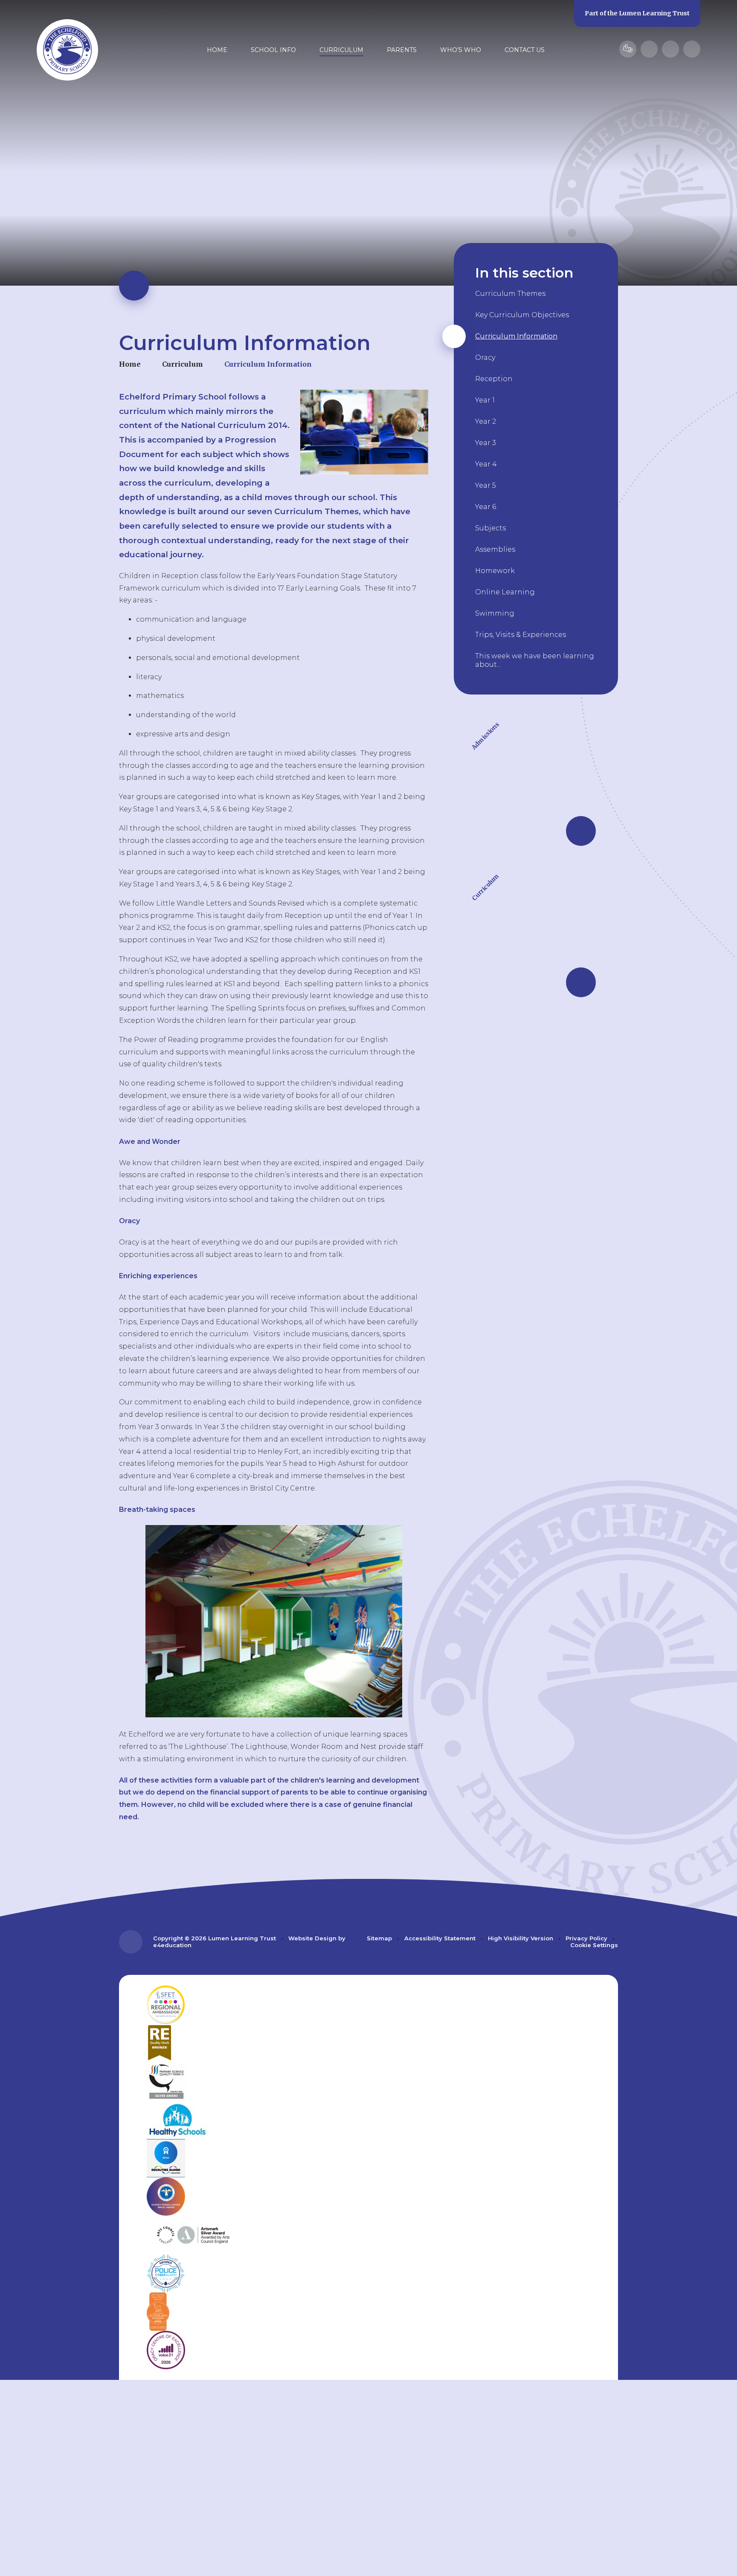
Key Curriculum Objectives (522, 315)
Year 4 (486, 464)
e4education (172, 1945)
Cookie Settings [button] (594, 1945)
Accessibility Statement (440, 1938)
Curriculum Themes (510, 294)
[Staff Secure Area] (628, 49)
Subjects (490, 528)
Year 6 (486, 507)
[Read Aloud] (649, 49)
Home (130, 364)
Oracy (485, 357)
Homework (495, 571)
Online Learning (505, 592)
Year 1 (485, 400)
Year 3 (486, 443)
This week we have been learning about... (535, 660)
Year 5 (486, 485)
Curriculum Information (268, 364)
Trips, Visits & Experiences (521, 635)
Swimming (495, 613)
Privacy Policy (586, 1938)
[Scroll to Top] (131, 1942)
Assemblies (495, 549)
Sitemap (379, 1938)
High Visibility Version (521, 1938)
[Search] (692, 49)
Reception (494, 379)
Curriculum (183, 364)
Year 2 (486, 421)
